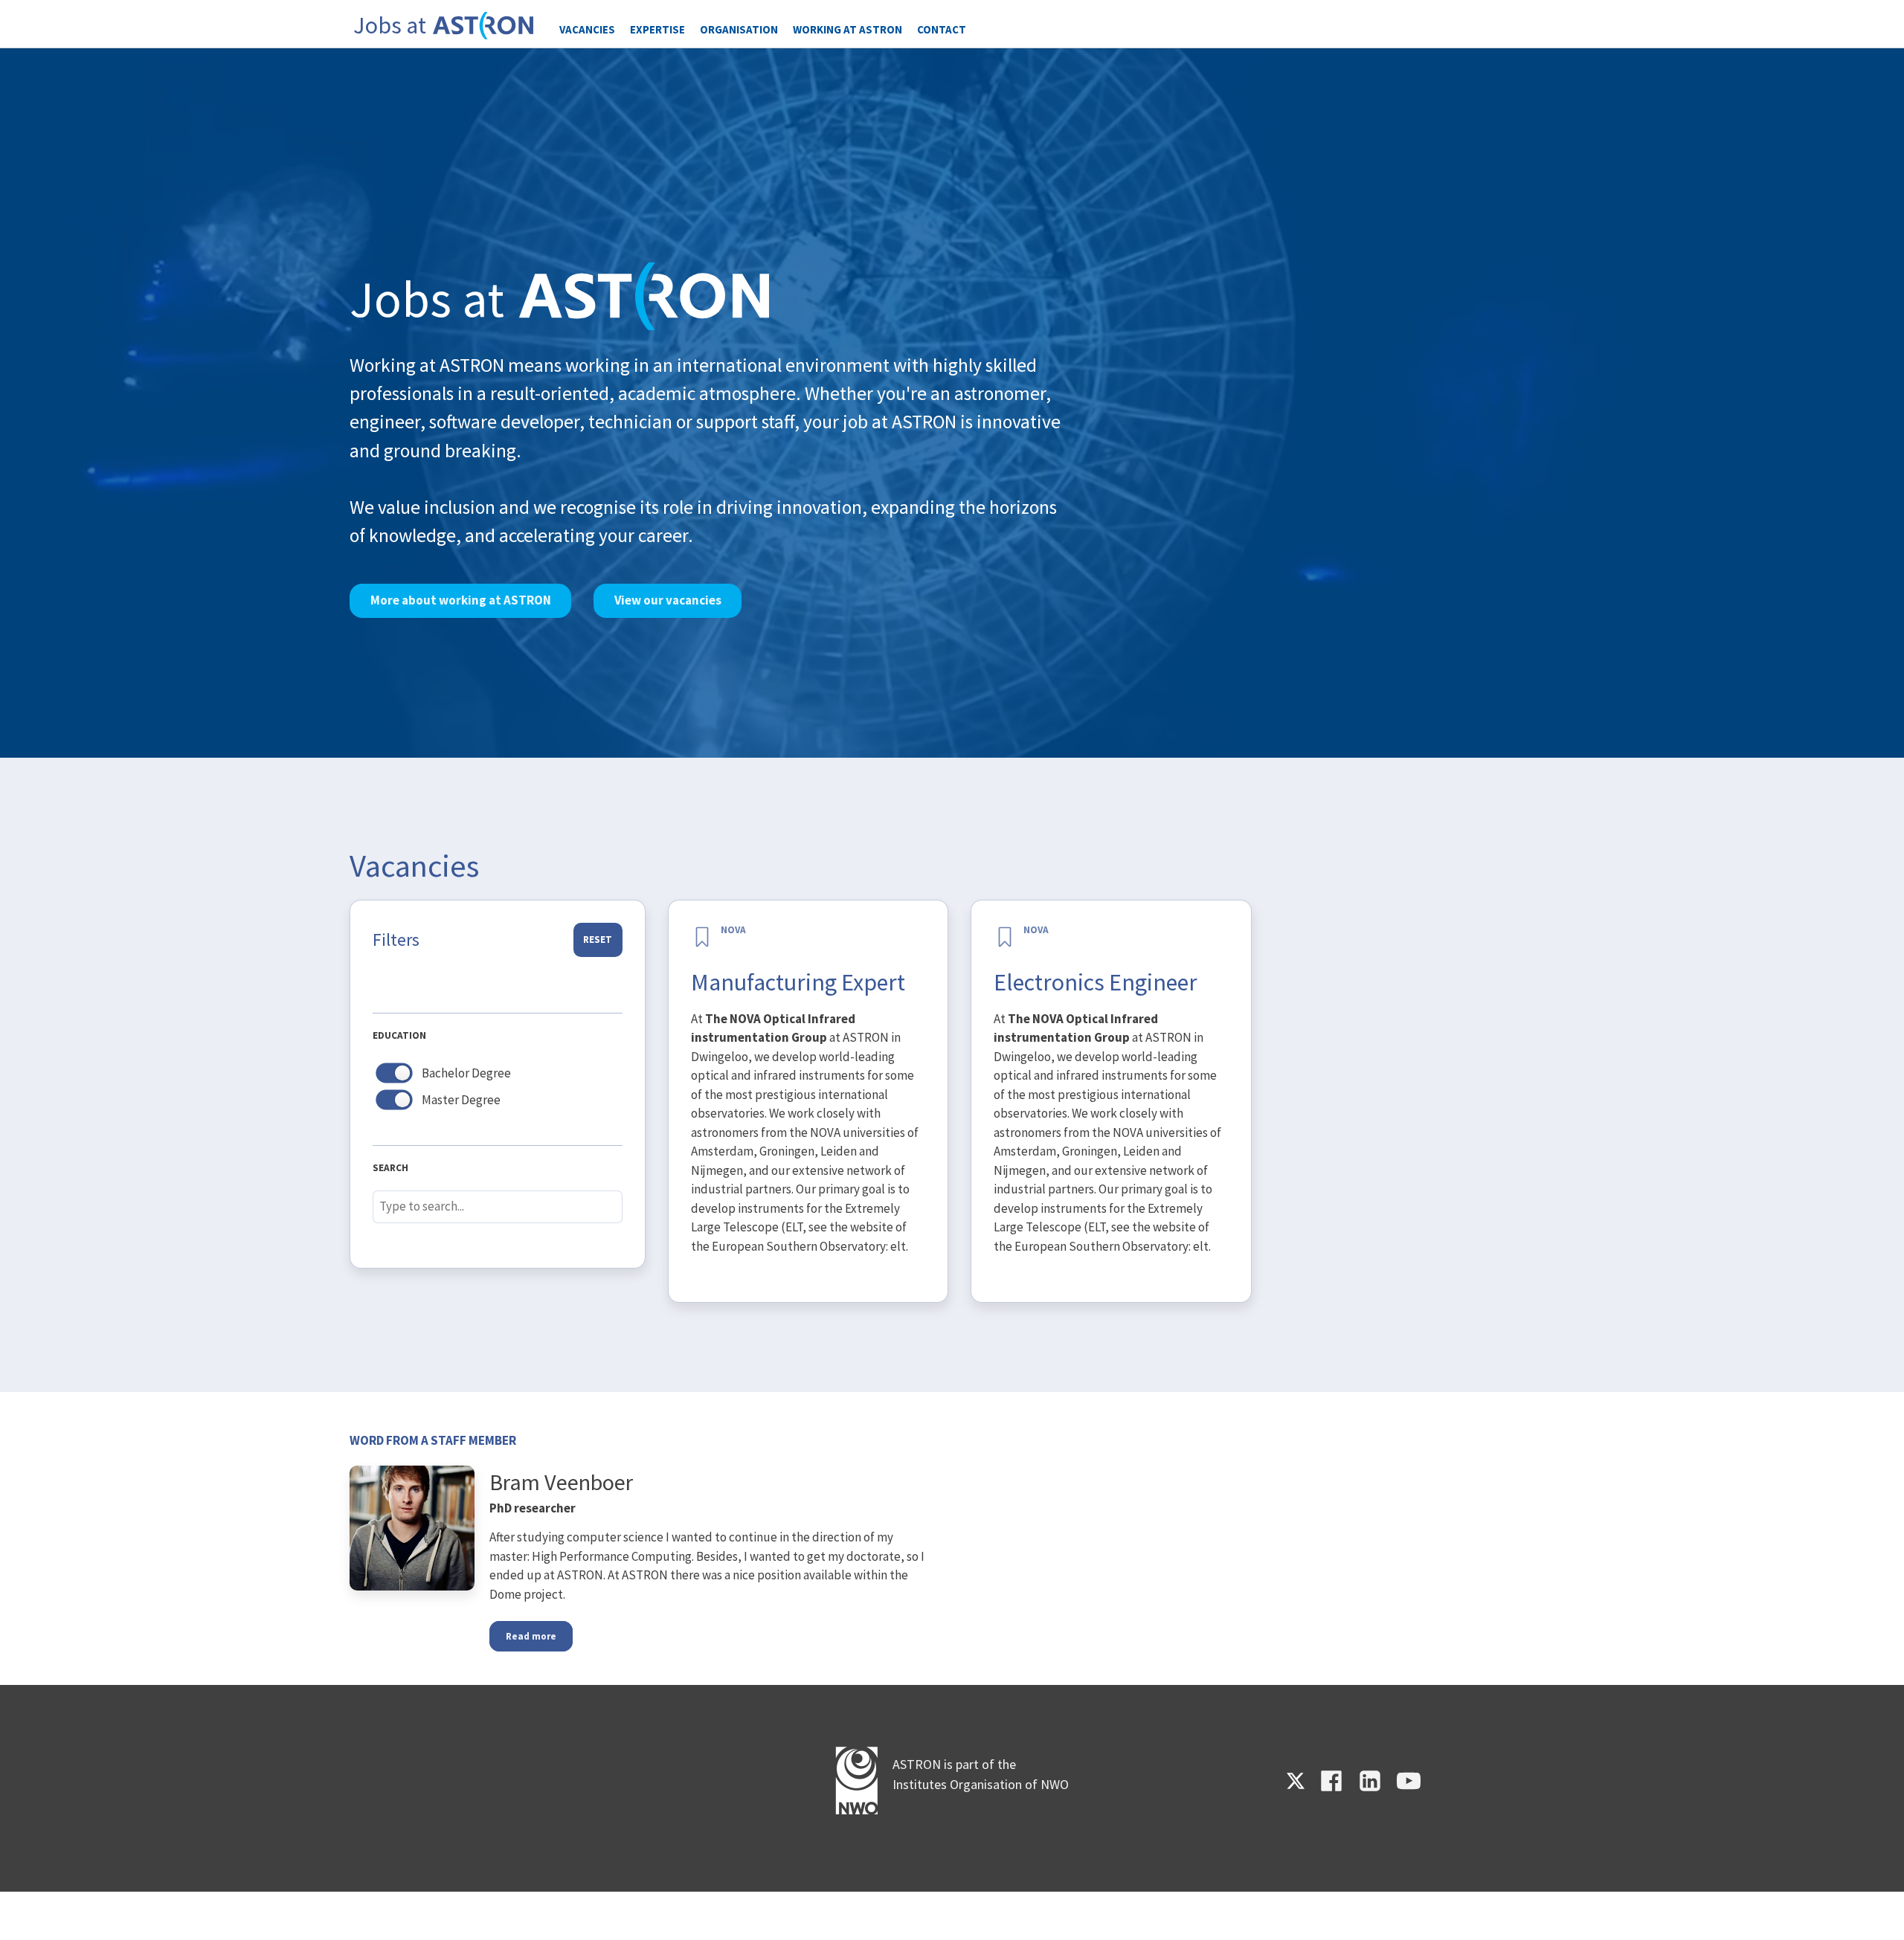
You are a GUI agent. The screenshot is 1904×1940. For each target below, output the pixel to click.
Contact (942, 29)
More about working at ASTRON (461, 600)
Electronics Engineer (1096, 982)
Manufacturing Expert (798, 982)
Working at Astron (848, 29)
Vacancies (587, 29)
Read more (531, 1636)
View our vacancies (668, 600)
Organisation (739, 29)
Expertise (657, 29)
